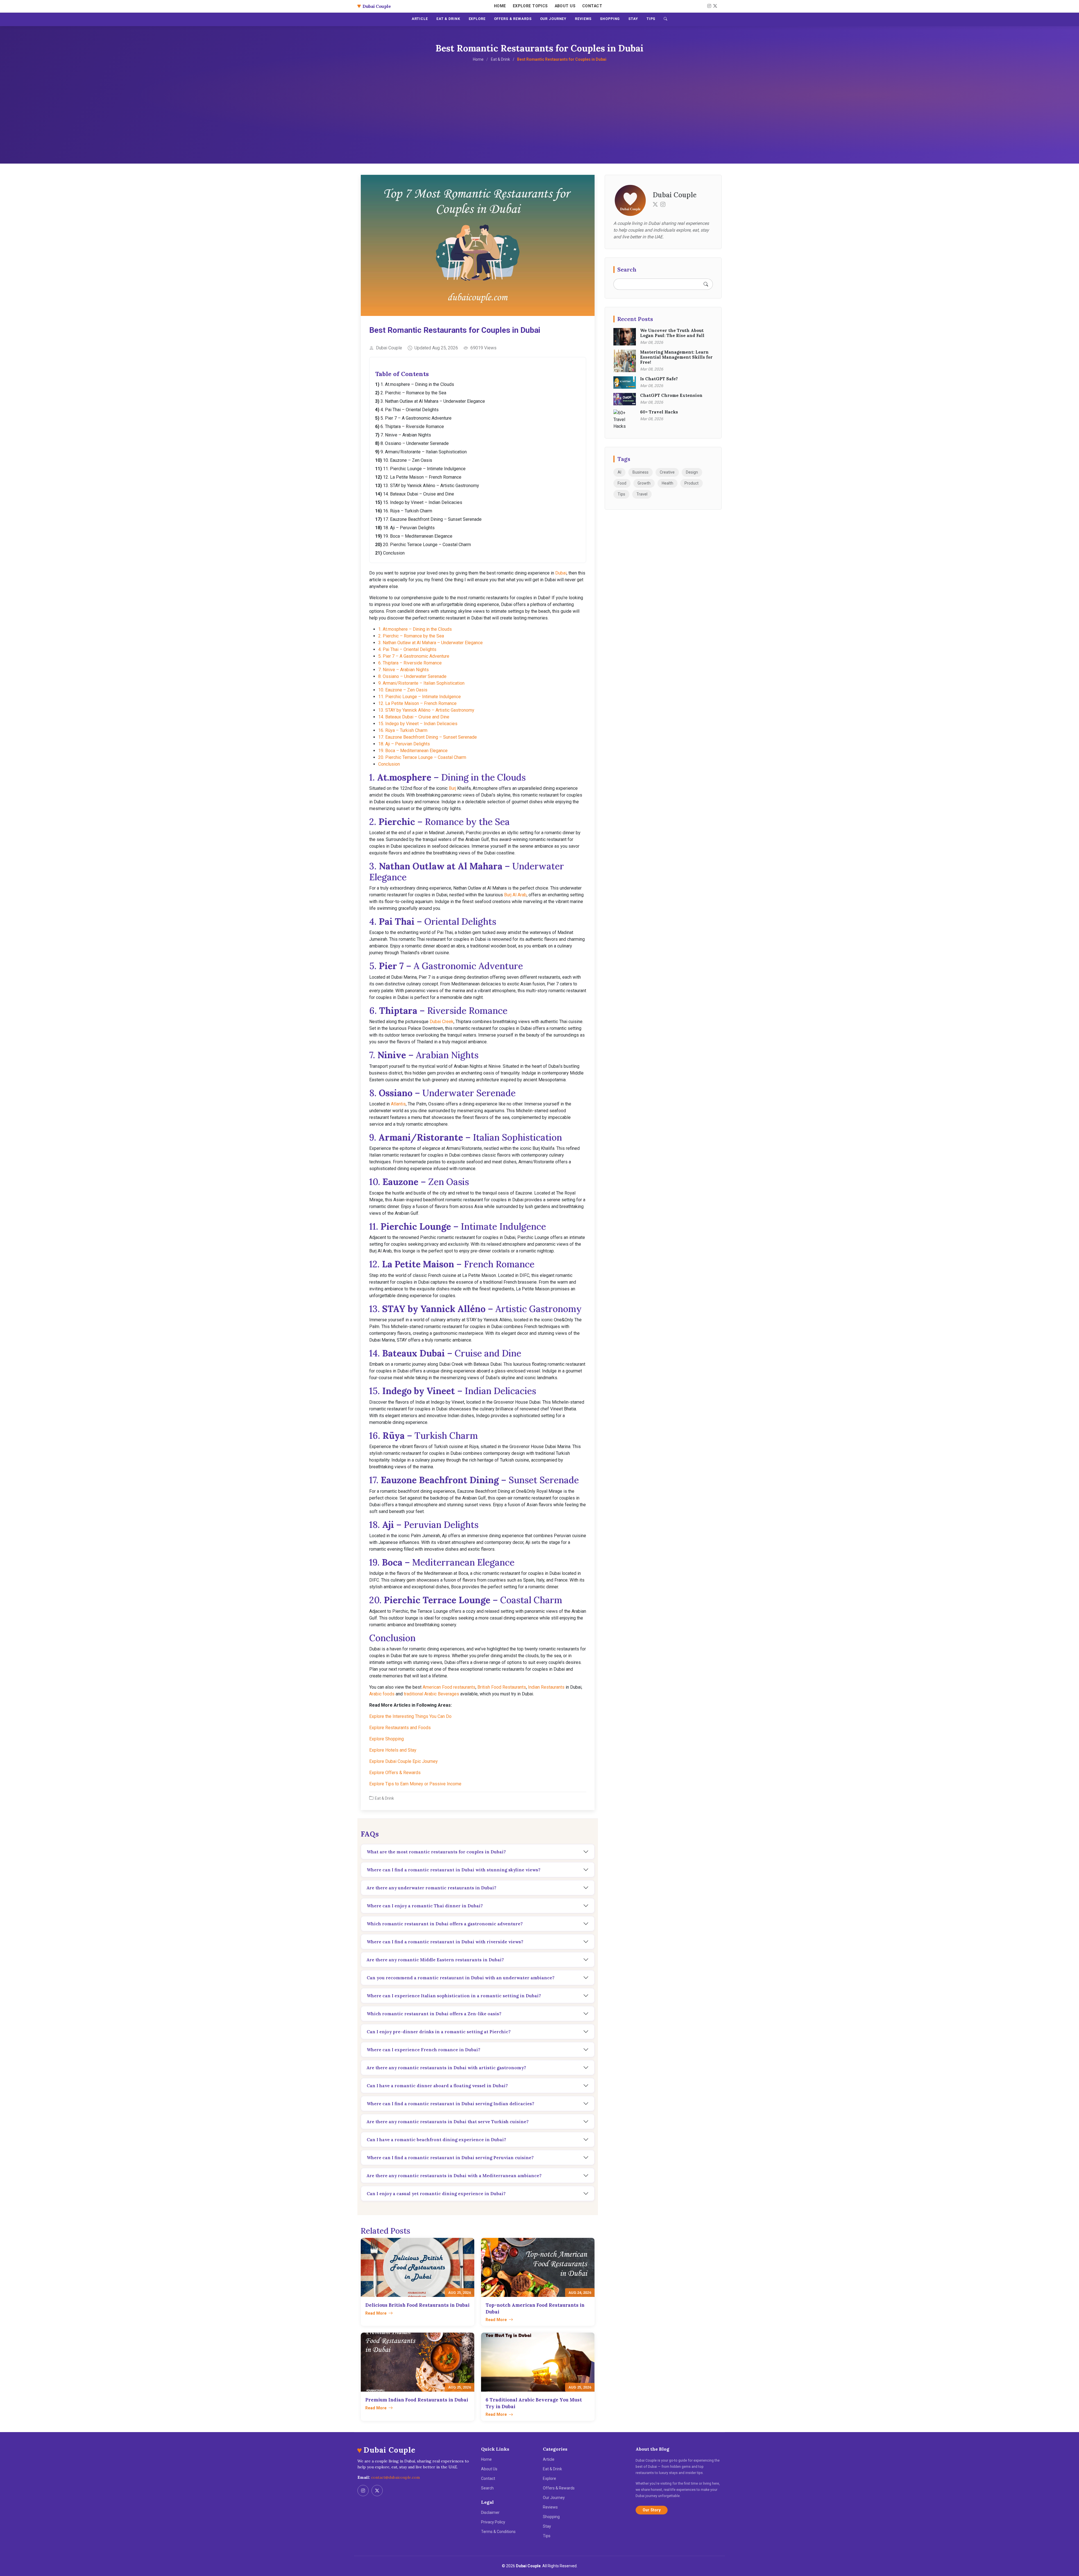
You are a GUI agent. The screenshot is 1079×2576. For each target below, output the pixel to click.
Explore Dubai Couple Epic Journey (404, 1761)
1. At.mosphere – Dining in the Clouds (417, 384)
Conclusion (394, 553)
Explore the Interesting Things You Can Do (410, 1716)
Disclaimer (490, 2512)
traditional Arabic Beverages (431, 1694)
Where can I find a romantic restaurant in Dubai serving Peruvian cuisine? (450, 2157)
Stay (547, 2526)
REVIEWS (583, 19)
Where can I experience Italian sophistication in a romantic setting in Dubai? (454, 1996)
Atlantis (398, 1104)
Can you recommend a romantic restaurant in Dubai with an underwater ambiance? (461, 1978)
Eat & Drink (500, 59)
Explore (549, 2478)
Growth (644, 483)
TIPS (651, 19)
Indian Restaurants (546, 1687)
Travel (642, 494)
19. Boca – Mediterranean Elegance (418, 536)
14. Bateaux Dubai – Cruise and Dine (419, 494)
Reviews (550, 2507)
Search (487, 2488)
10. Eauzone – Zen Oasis (408, 460)
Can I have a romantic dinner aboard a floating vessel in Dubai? (437, 2086)
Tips (621, 494)
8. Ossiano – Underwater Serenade (415, 443)
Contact (592, 6)
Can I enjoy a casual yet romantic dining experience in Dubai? (436, 2193)
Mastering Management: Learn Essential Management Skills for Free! (676, 357)
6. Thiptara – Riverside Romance (412, 427)
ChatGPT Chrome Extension (671, 395)
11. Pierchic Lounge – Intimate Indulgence (424, 469)
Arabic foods (382, 1694)
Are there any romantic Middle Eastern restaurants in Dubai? (435, 1960)
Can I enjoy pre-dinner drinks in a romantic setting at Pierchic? (439, 2032)
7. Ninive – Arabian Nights (406, 435)
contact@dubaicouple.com (395, 2477)
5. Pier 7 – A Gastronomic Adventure (416, 418)
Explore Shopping (387, 1739)
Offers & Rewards (559, 2488)
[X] (714, 6)
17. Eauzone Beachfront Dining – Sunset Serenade (432, 519)
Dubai (561, 573)
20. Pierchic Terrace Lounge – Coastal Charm (427, 545)
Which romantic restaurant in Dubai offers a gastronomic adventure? (445, 1924)
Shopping (551, 2517)
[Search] (666, 19)
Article (549, 2459)
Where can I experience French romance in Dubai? (423, 2050)
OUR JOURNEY (553, 19)
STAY (633, 19)
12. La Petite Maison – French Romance (422, 477)
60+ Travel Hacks (659, 412)
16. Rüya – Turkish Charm (408, 511)
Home (500, 6)
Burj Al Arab (515, 895)
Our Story (652, 2510)
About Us (565, 6)
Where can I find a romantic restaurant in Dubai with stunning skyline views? (454, 1870)
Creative (667, 472)
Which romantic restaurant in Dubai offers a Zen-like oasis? (434, 2014)
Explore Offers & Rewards (395, 1773)
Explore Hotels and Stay (393, 1750)
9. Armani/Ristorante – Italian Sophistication (424, 452)
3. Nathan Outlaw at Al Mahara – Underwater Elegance (433, 401)
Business (641, 472)
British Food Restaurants (502, 1687)
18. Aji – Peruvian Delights (409, 528)
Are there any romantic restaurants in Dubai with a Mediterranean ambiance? (454, 2175)
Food (622, 483)
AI (619, 472)
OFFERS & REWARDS (513, 19)
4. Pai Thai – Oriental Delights (410, 410)
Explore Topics (530, 6)
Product (692, 483)
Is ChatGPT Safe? (659, 379)
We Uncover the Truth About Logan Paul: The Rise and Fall (672, 333)
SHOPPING (610, 19)
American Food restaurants (449, 1687)
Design (692, 472)
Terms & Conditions (498, 2532)
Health (667, 483)
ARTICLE (420, 19)
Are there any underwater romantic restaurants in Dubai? (431, 1888)
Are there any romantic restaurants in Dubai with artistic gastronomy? (446, 2068)
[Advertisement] (539, 105)
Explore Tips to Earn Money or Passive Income (415, 1784)
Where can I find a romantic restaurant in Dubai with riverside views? (445, 1942)
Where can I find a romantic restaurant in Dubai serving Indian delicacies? (450, 2104)
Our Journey (554, 2498)
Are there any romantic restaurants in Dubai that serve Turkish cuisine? (448, 2122)
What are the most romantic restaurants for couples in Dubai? (436, 1852)
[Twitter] (655, 204)
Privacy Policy (493, 2522)
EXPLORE (477, 19)
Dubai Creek (442, 1022)
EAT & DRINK (448, 19)
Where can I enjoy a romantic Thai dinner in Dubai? (425, 1906)
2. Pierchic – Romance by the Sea (413, 393)
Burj (452, 788)
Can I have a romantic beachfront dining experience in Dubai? (436, 2139)
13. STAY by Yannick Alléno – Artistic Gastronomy (431, 486)
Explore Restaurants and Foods (400, 1728)
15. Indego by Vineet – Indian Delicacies (423, 502)
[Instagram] (708, 6)
